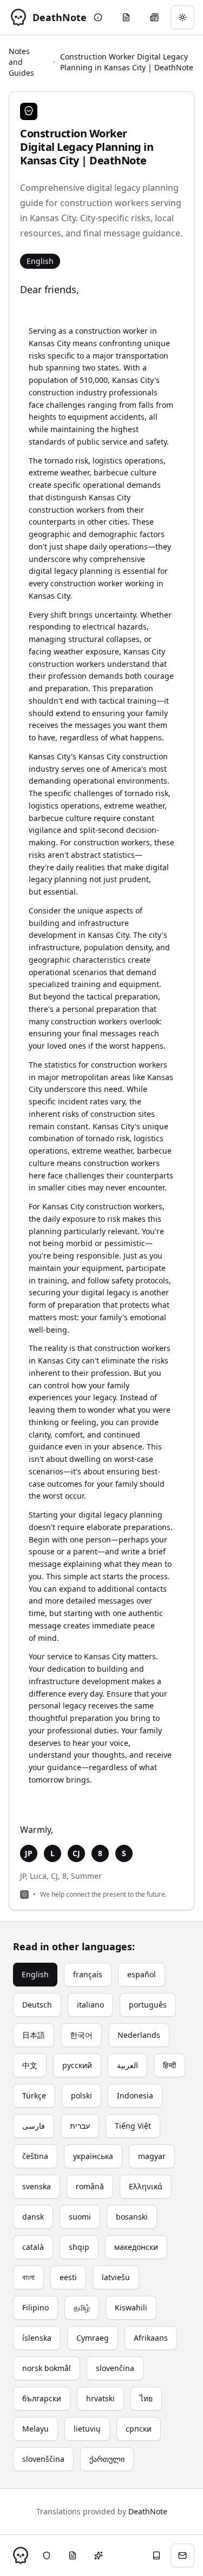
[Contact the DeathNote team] (182, 2555)
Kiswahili (131, 2307)
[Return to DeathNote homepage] (21, 2555)
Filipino (35, 2307)
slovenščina (43, 2459)
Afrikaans (151, 2338)
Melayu (35, 2429)
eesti (68, 2277)
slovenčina (115, 2368)
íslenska (37, 2338)
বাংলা (28, 2277)
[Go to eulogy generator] (126, 17)
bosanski (132, 2217)
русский (77, 2065)
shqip (79, 2247)
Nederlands (139, 2035)
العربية (127, 2065)
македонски (136, 2247)
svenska (37, 2186)
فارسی (34, 2126)
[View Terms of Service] (73, 2555)
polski (81, 2095)
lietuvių (87, 2429)
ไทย (146, 2398)
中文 (30, 2065)
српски (139, 2429)
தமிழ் (82, 2307)
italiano (90, 2005)
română (90, 2186)
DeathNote (148, 2511)
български (42, 2398)
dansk (33, 2217)
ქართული (107, 2459)
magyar (152, 2156)
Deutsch (37, 2005)
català (33, 2247)
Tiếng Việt (133, 2126)
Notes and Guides (21, 62)
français (88, 1974)
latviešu (116, 2277)
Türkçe (34, 2095)
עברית (80, 2126)
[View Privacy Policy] (47, 2555)
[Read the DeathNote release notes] (99, 2555)
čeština (35, 2156)
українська (93, 2156)
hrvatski (100, 2398)
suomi (80, 2217)
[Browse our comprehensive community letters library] (156, 2555)
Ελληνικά (146, 2186)
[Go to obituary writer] (154, 17)
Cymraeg (93, 2338)
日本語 (34, 2035)
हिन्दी (169, 2065)
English (35, 1974)
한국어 (81, 2035)
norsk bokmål (47, 2368)
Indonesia (135, 2095)
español (142, 1974)
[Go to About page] (98, 17)
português (148, 2005)
